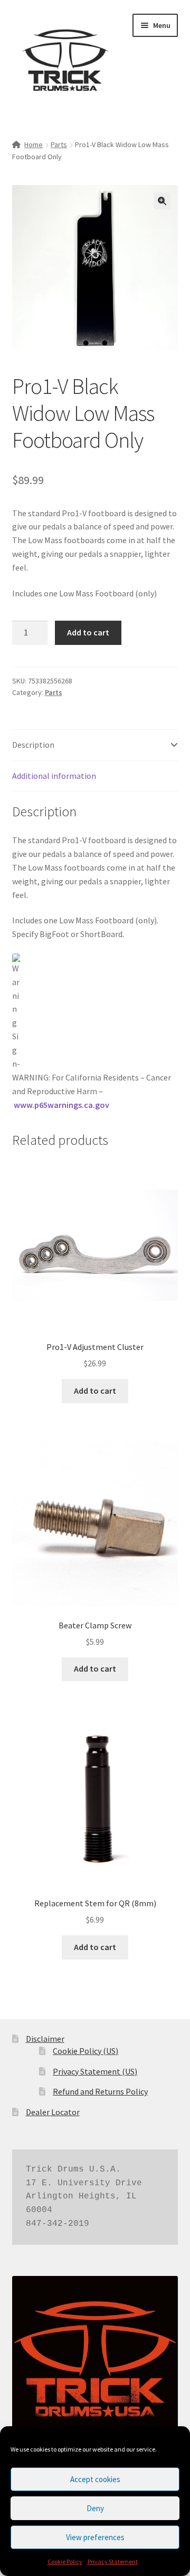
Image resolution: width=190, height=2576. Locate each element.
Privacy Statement (113, 2561)
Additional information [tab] (54, 776)
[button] (162, 201)
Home (34, 144)
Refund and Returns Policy (100, 2091)
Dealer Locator (53, 2112)
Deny (95, 2508)
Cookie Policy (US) (85, 2051)
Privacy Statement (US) (95, 2071)
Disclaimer (45, 2039)
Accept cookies (95, 2479)
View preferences (95, 2537)
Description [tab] (33, 745)
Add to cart (88, 632)
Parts (59, 144)
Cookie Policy (65, 2561)
